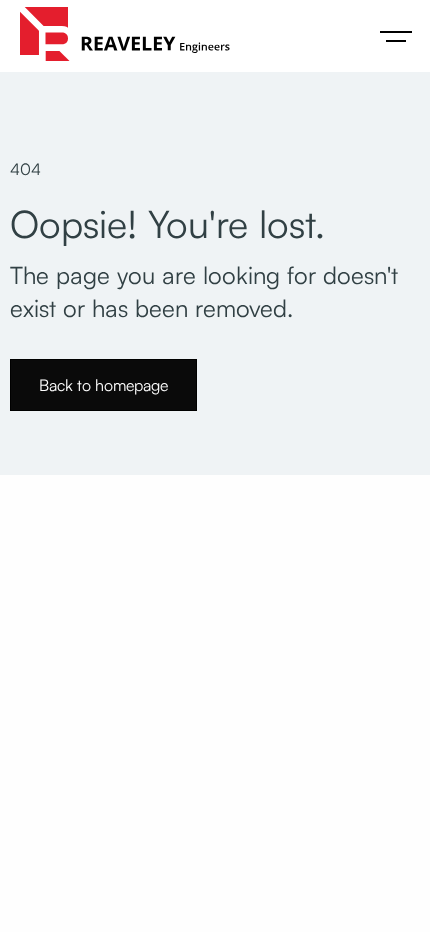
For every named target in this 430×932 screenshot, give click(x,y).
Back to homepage (103, 385)
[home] (120, 36)
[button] (396, 36)
